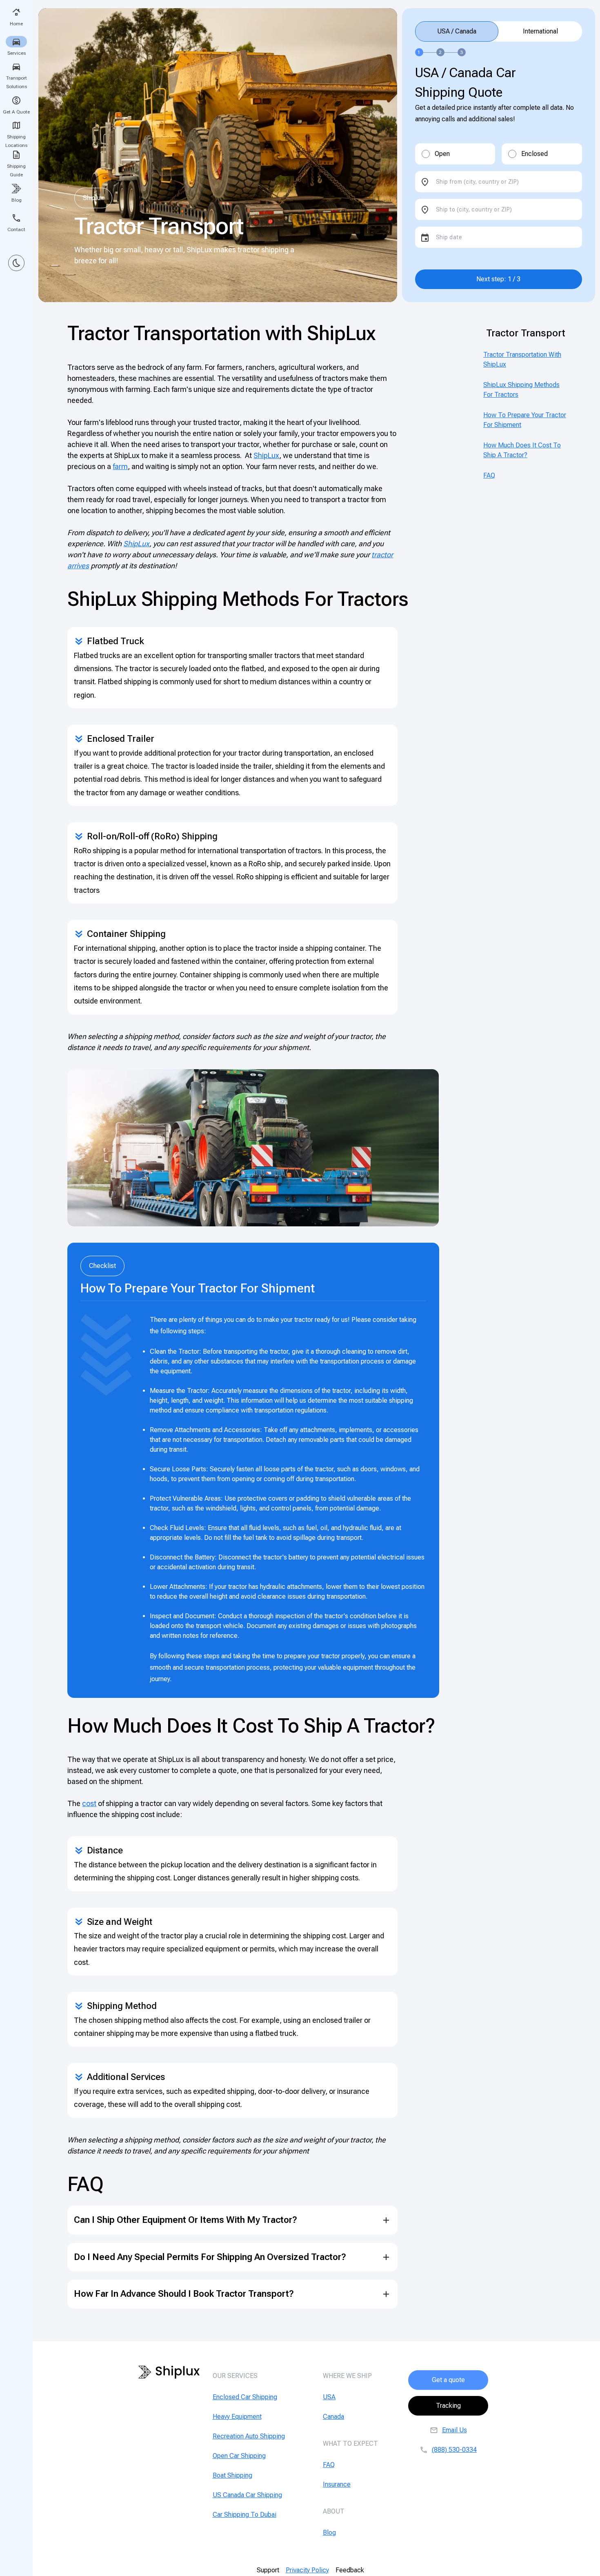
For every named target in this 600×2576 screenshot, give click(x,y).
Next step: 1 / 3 (498, 279)
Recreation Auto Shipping (249, 2436)
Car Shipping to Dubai (244, 2515)
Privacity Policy (307, 2570)
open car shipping (239, 2456)
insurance (337, 2484)
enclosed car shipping (245, 2397)
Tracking (448, 2406)
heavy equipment (237, 2417)
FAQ (489, 475)
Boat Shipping (232, 2475)
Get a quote (448, 2380)
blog (329, 2533)
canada (333, 2417)
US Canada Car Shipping (247, 2495)
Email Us (454, 2430)
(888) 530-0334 (454, 2450)
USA (329, 2397)
